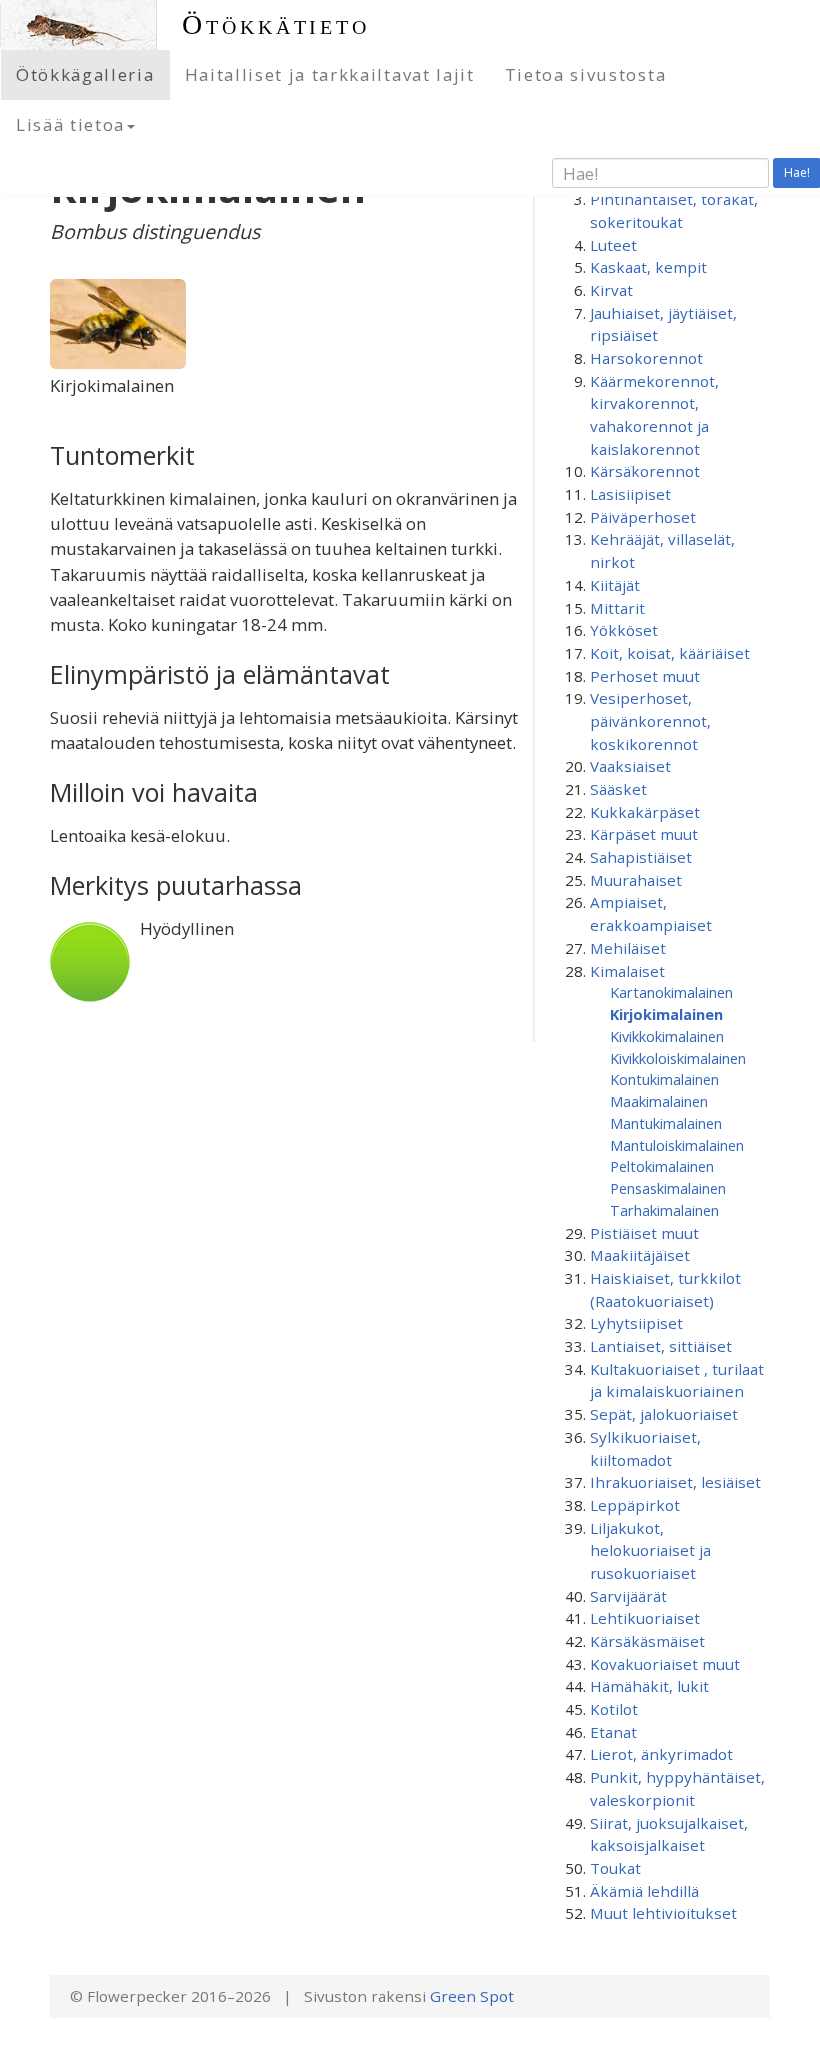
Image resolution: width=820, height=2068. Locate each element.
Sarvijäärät (628, 1596)
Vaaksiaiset (630, 766)
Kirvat (611, 290)
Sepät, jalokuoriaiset (664, 1414)
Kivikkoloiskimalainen (678, 1058)
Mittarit (617, 608)
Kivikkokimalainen (667, 1036)
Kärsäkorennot (645, 471)
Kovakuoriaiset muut (665, 1664)
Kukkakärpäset (645, 812)
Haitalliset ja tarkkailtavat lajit (330, 74)
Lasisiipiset (630, 494)
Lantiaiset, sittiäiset (661, 1346)
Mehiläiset (628, 948)
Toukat (615, 1868)
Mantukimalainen (666, 1123)
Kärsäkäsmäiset (647, 1641)
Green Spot (472, 1996)
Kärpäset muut (644, 834)
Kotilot (614, 1709)
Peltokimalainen (662, 1166)
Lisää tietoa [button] (70, 124)
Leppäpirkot (635, 1505)
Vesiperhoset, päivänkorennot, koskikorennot (650, 720)
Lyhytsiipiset (636, 1323)
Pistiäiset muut (644, 1233)
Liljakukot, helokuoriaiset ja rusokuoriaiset (650, 1550)
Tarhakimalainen (664, 1210)
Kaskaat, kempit (648, 267)
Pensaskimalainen (668, 1188)
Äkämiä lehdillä (644, 1891)
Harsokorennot (646, 358)
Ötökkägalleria (85, 74)
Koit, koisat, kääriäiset (670, 653)
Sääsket (618, 789)
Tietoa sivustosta (586, 74)
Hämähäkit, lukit (649, 1686)
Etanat (613, 1732)
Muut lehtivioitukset (663, 1913)
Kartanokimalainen (671, 992)
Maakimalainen (659, 1101)
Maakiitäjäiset (640, 1255)
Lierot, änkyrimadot (661, 1754)
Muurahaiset (636, 880)
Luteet (613, 245)
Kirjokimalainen (666, 1014)
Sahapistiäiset (641, 857)
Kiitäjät (615, 585)
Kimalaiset (627, 971)
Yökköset (624, 630)
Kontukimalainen (664, 1079)
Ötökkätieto (276, 24)
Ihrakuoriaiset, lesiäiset (675, 1482)
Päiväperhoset (643, 517)
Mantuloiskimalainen (677, 1145)
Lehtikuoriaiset (645, 1618)
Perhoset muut (645, 676)
